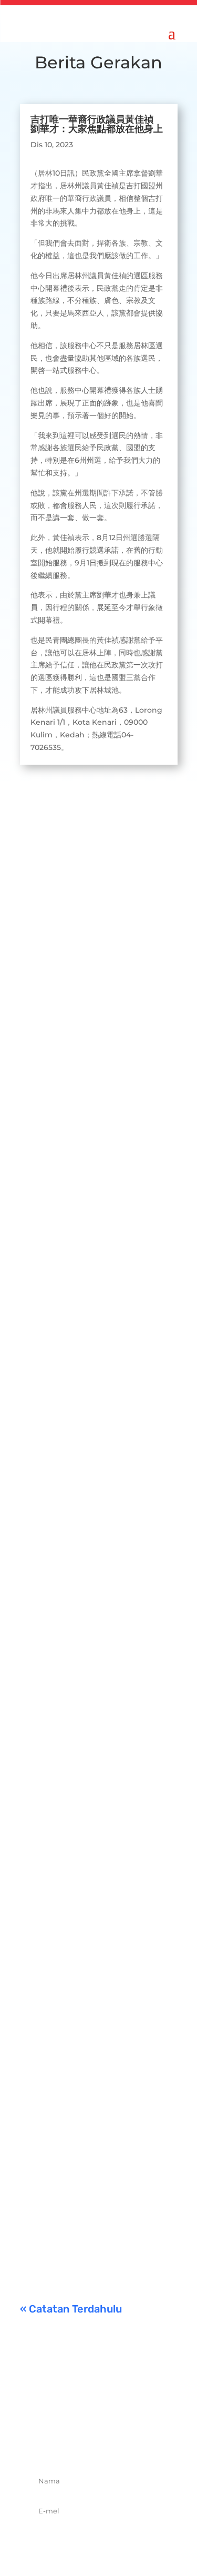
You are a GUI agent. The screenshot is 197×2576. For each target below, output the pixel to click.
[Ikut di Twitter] (87, 2443)
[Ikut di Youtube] (133, 2443)
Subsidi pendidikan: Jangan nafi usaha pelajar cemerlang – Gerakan (96, 2138)
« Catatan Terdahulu (71, 2309)
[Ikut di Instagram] (110, 2443)
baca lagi (47, 1034)
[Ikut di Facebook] (64, 2443)
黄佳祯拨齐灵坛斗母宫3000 (92, 1731)
